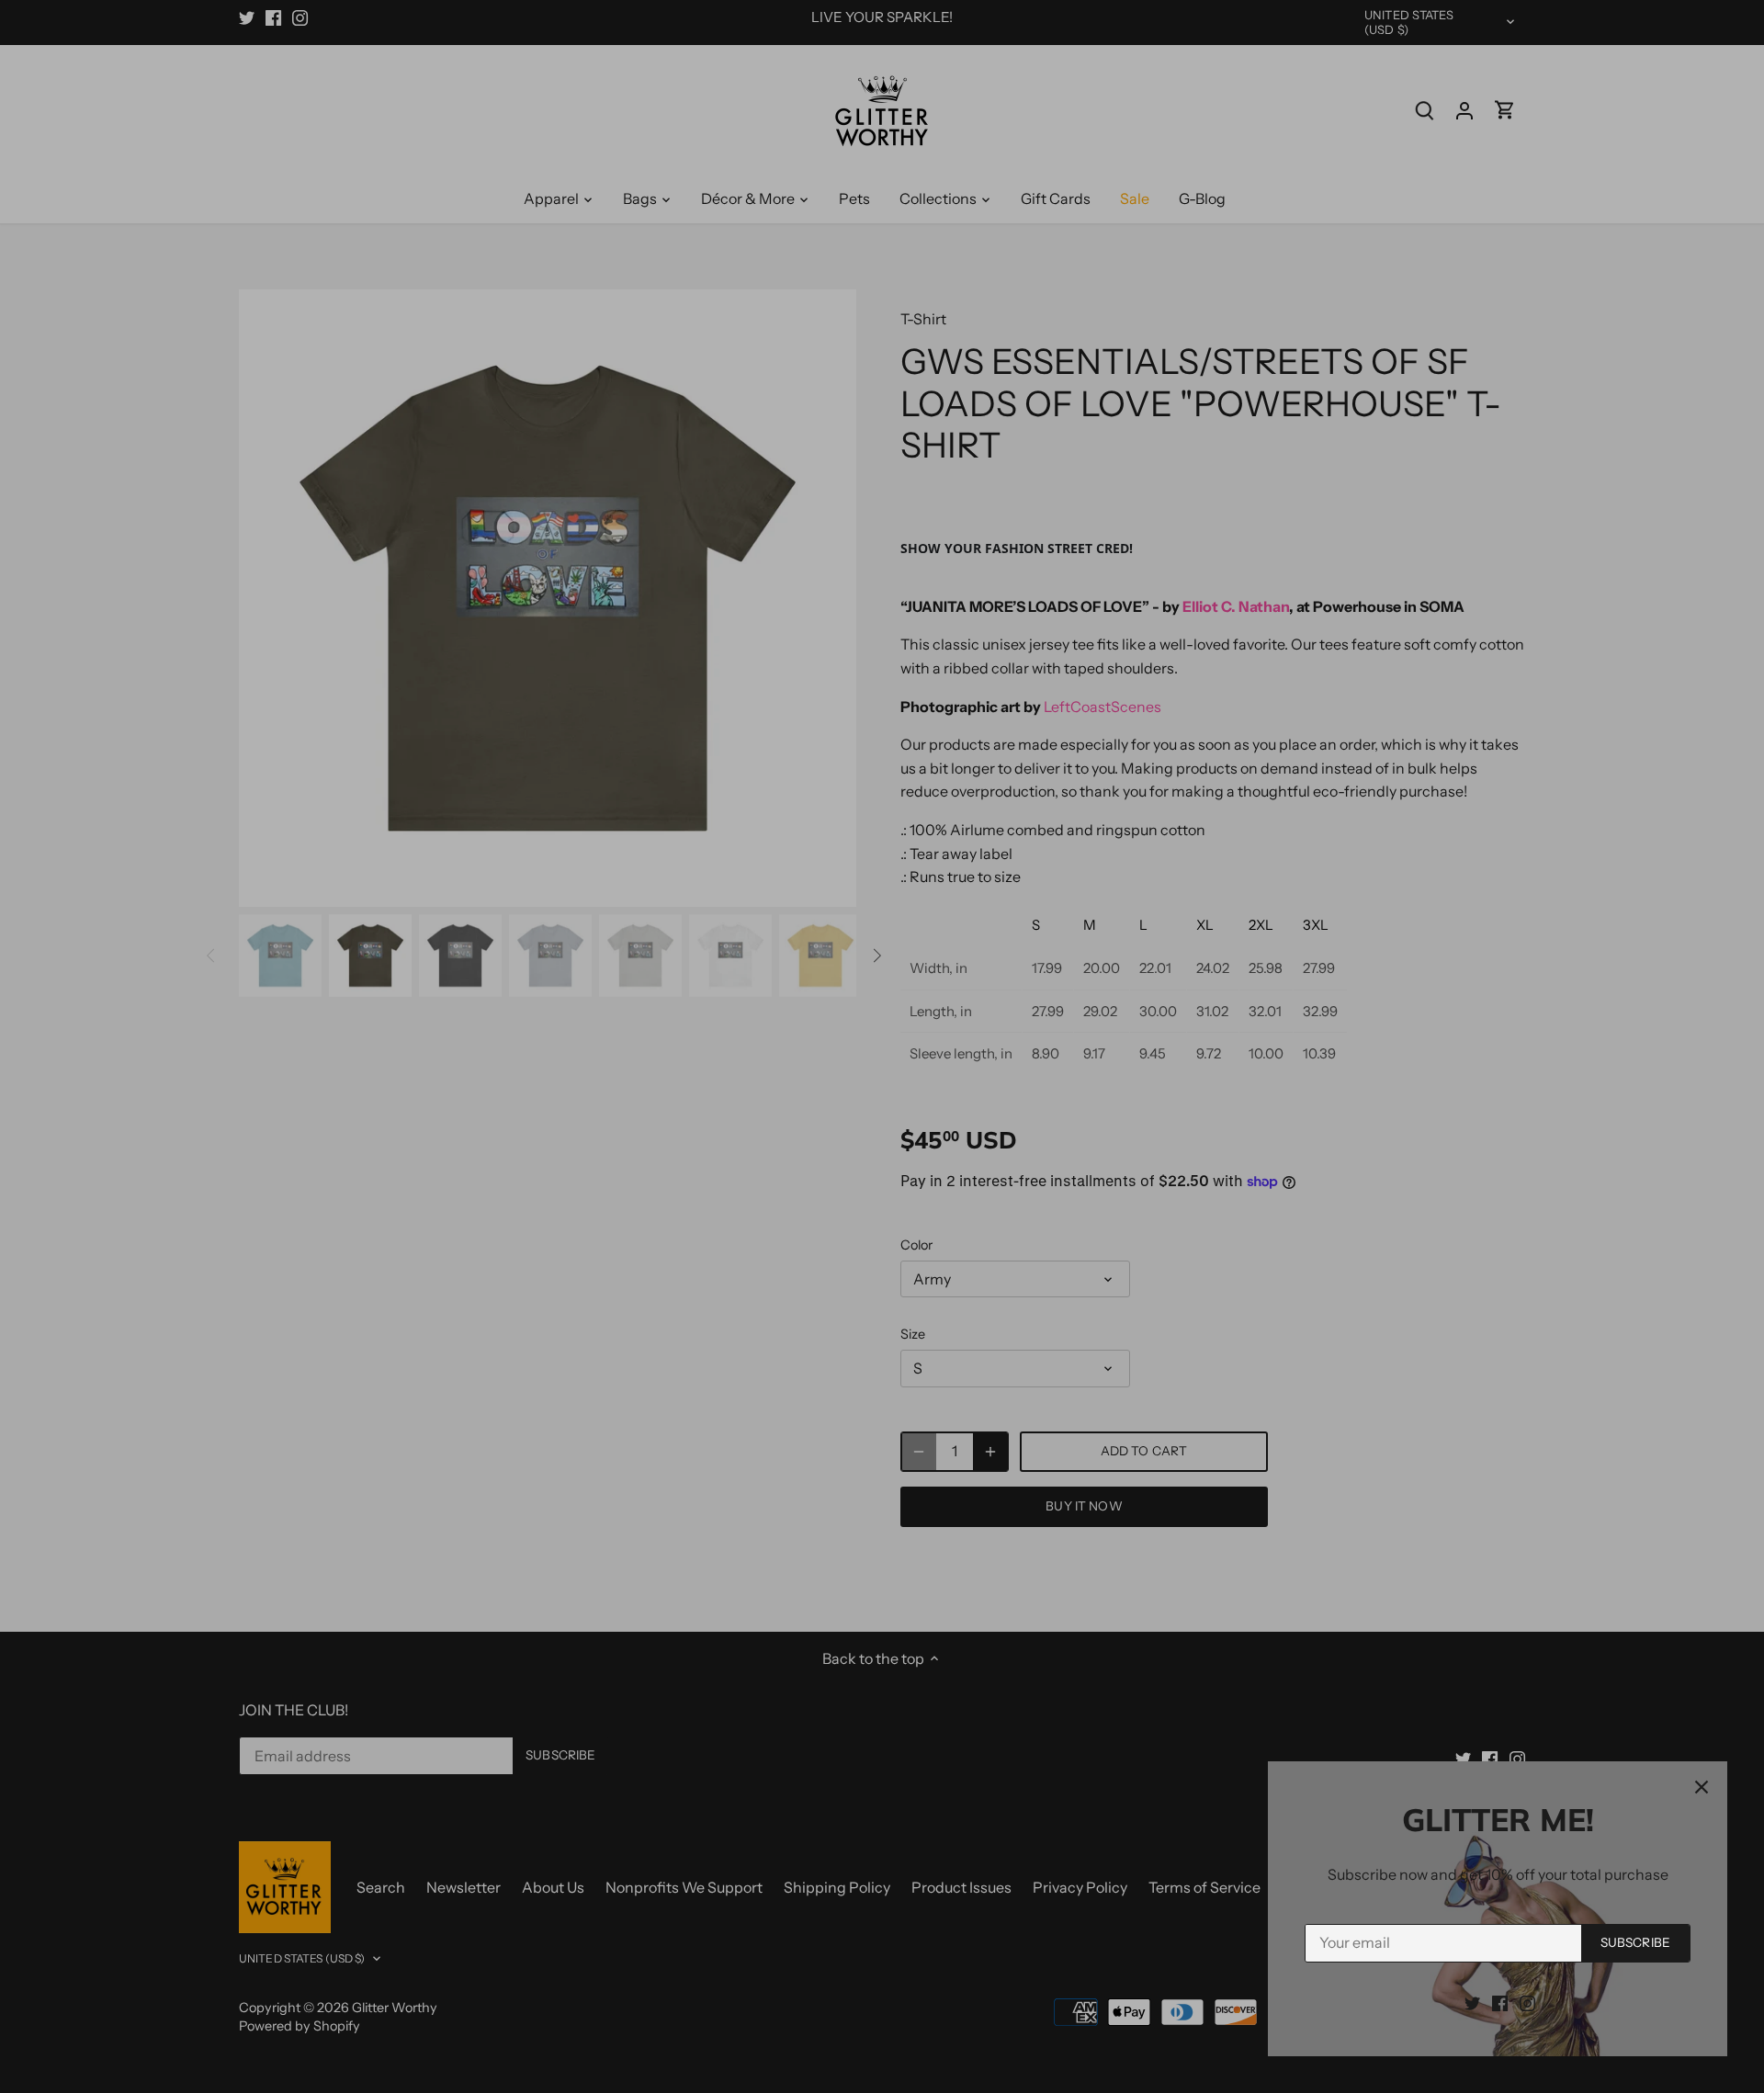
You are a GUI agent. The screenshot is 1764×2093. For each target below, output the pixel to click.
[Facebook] (1500, 2002)
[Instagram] (1527, 2002)
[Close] (1702, 1787)
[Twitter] (1472, 2002)
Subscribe (1635, 1942)
